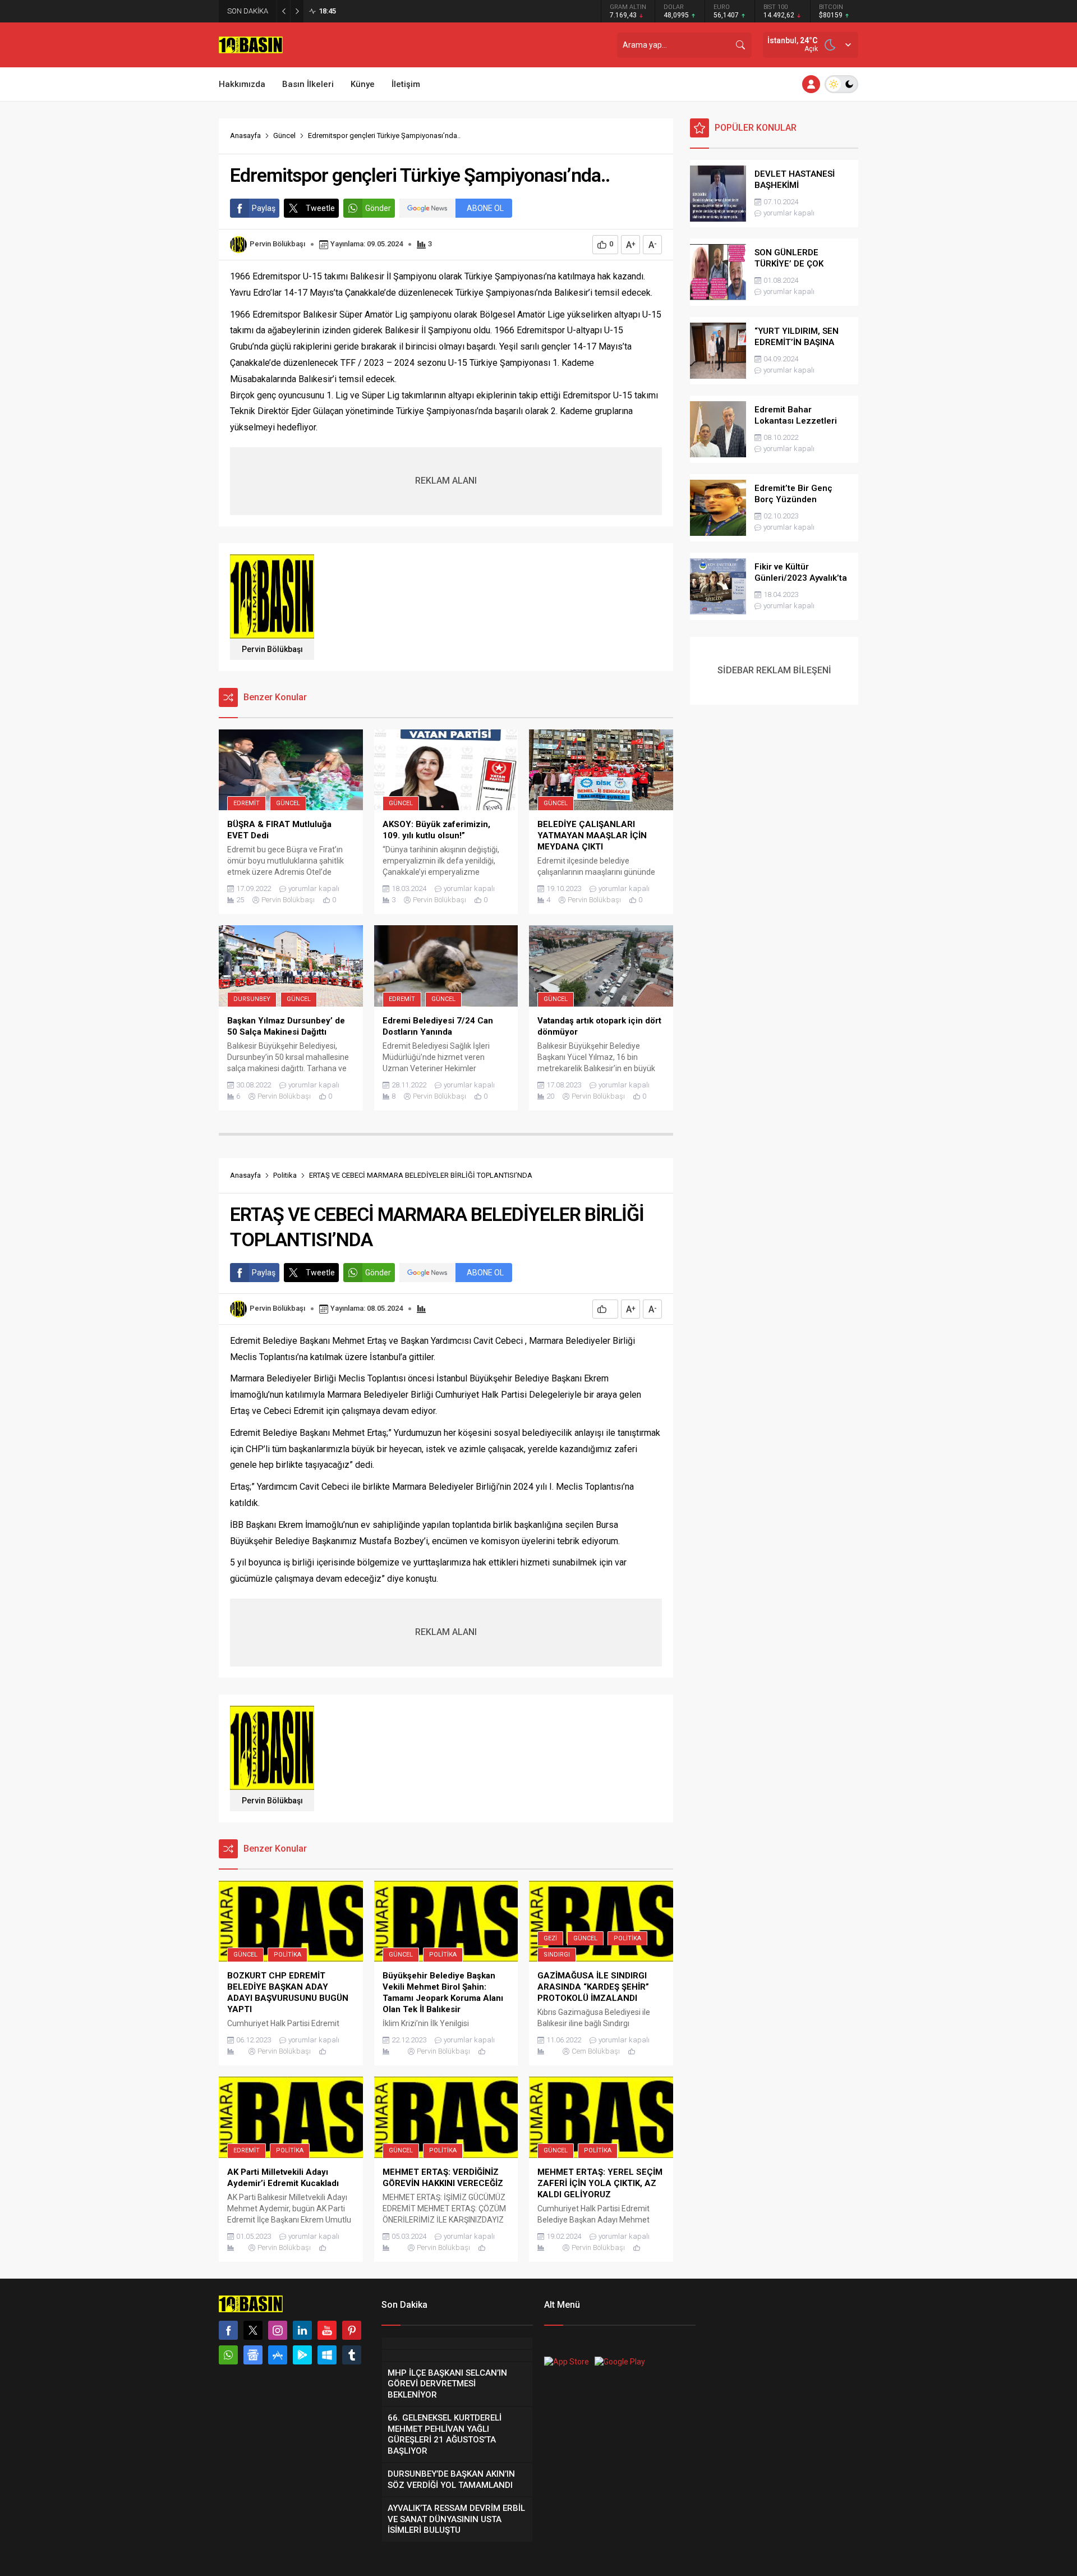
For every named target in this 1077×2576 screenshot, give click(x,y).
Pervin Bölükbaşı (277, 244)
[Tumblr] (352, 2355)
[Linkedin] (302, 2330)
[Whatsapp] (228, 2355)
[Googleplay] (302, 2355)
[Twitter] (253, 2330)
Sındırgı (557, 1955)
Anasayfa (245, 136)
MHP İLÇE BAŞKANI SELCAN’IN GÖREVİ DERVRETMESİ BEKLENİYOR (436, 11)
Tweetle (320, 208)
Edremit (247, 803)
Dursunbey (252, 999)
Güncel (284, 136)
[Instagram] (278, 2330)
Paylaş (264, 208)
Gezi (550, 1938)
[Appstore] (278, 2355)
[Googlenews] (253, 2355)
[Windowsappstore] (327, 2355)
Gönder (378, 208)
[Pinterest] (352, 2330)
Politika (285, 1175)
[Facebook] (228, 2330)
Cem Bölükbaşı (596, 2051)
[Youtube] (327, 2330)
